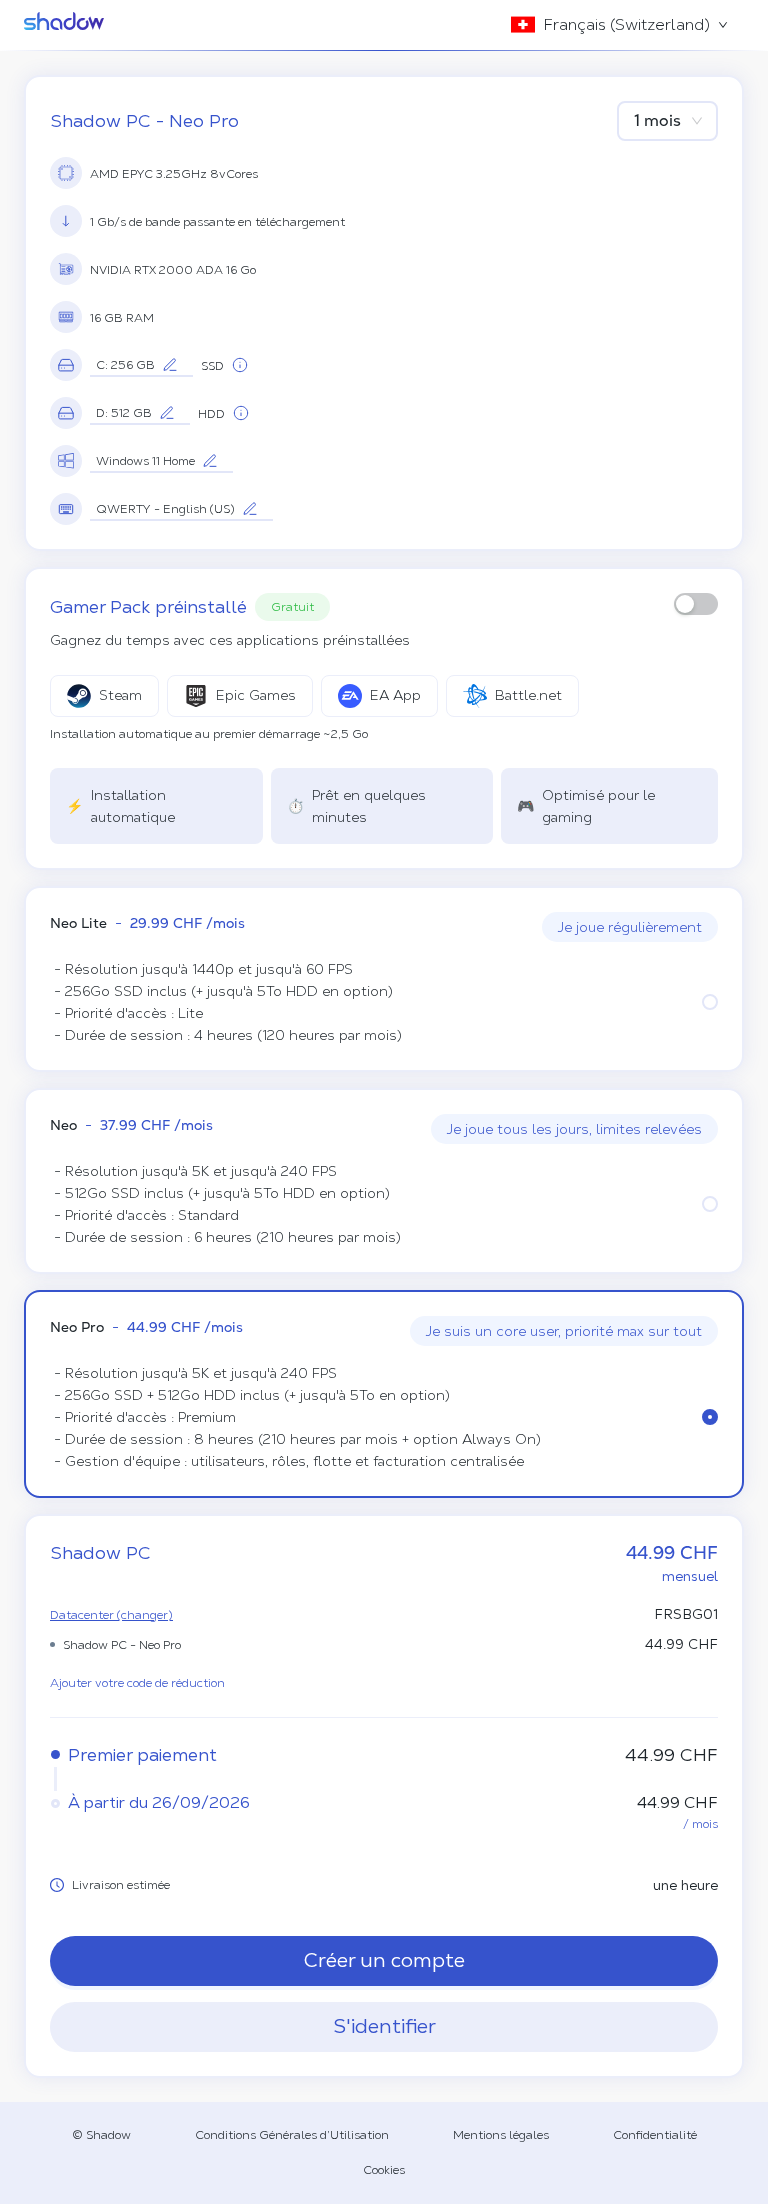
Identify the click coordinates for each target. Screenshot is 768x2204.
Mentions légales (501, 2135)
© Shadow (101, 2135)
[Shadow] (64, 25)
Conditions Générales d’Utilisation (292, 2135)
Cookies (384, 2170)
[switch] (696, 604)
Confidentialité (655, 2135)
